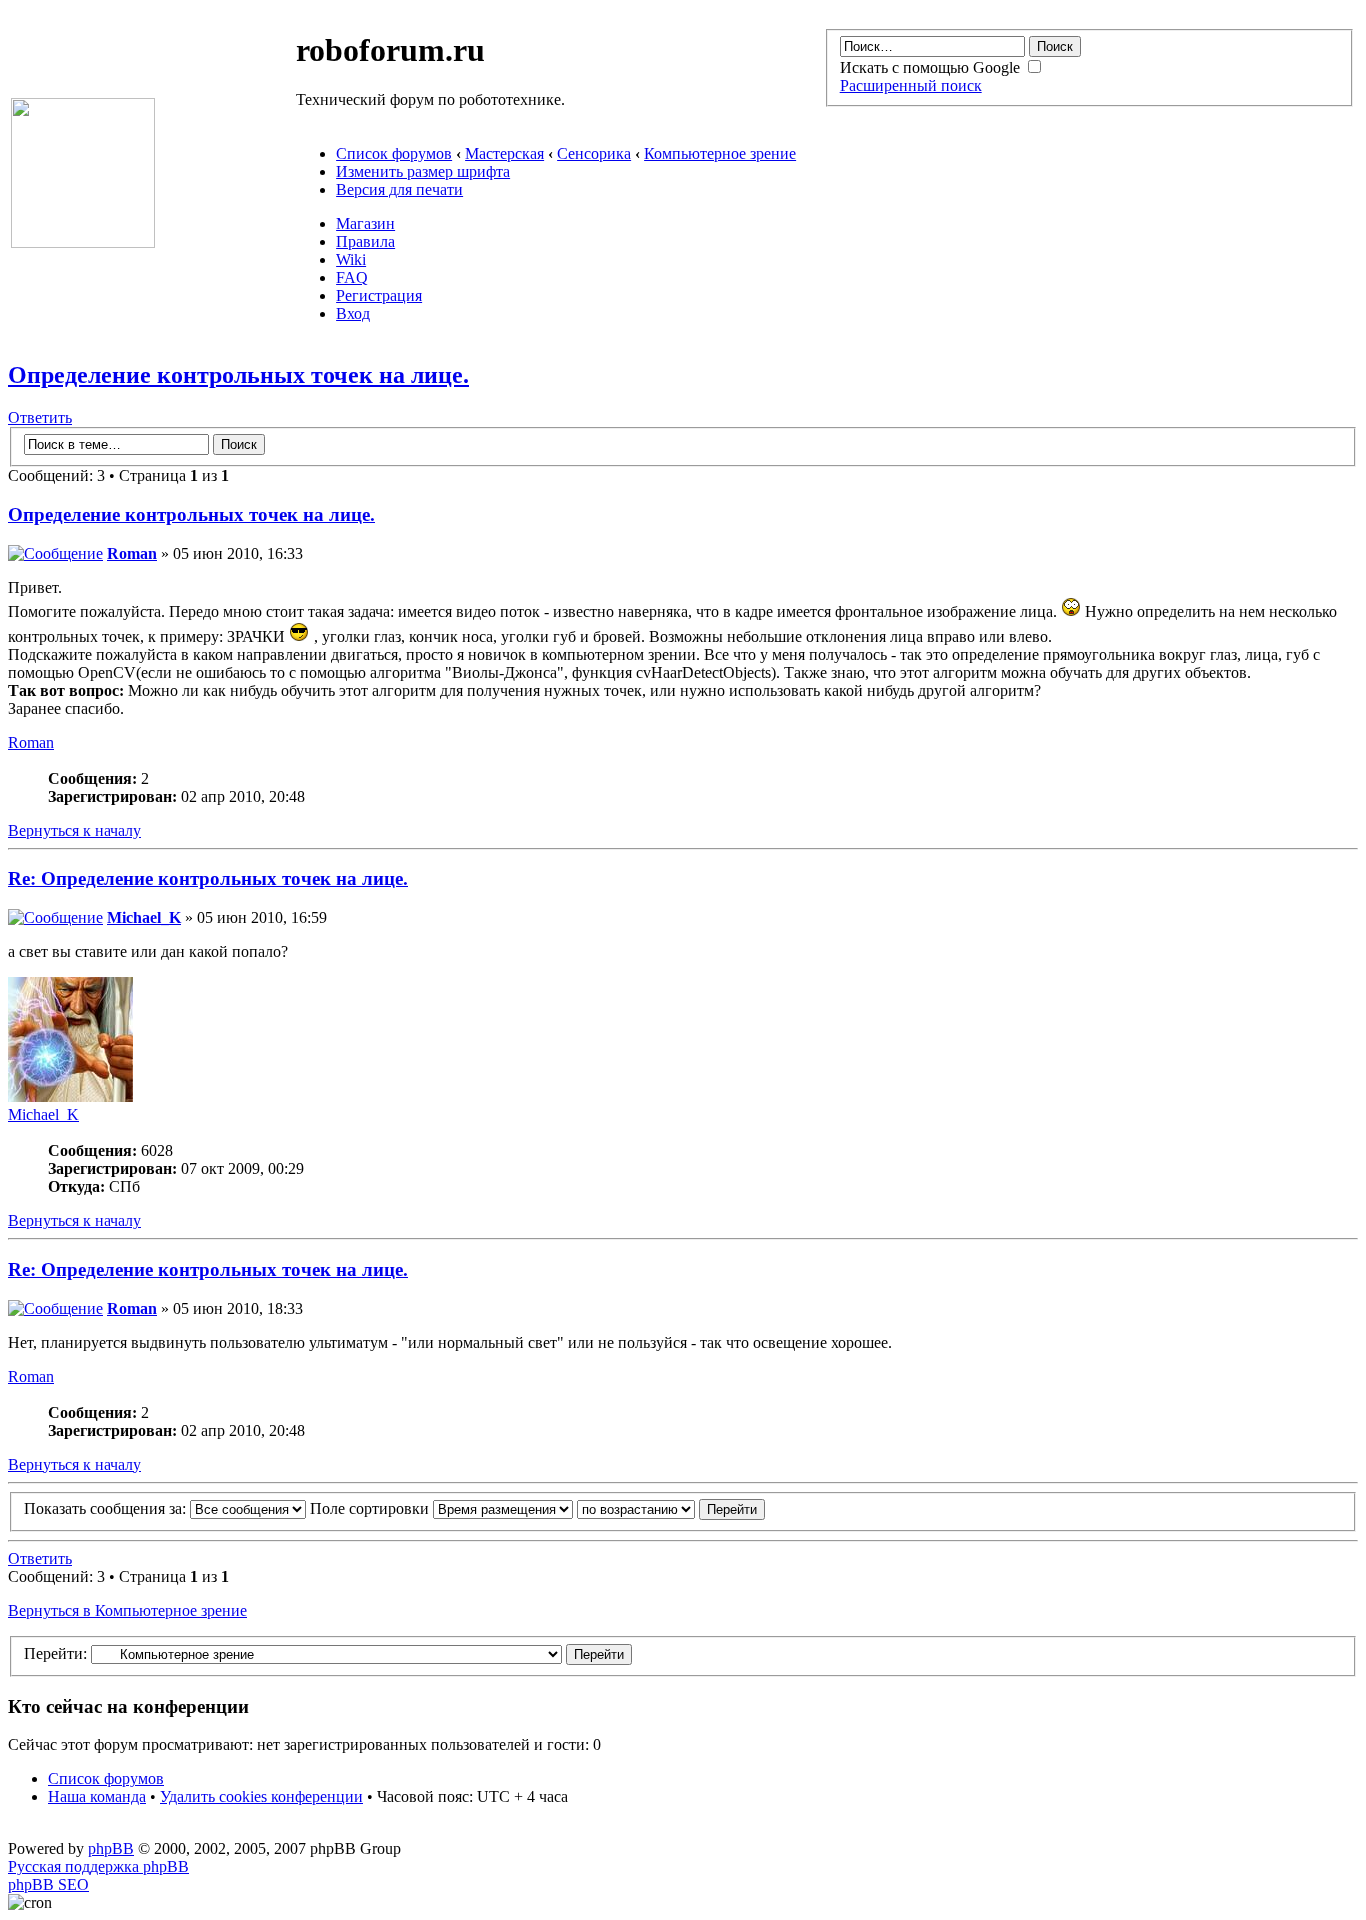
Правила (365, 241)
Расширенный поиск (911, 85)
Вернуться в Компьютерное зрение (127, 1610)
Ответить (40, 417)
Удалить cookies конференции (261, 1796)
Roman (132, 553)
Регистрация (379, 295)
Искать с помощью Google (932, 67)
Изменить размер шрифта (423, 171)
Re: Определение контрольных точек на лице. (208, 878)
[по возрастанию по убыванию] (671, 1508)
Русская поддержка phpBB (98, 1866)
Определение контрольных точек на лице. (238, 375)
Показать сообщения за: (107, 1508)
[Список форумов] (83, 242)
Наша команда (97, 1796)
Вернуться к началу (74, 830)
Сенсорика (594, 153)
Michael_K (144, 917)
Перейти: (55, 1653)
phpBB (111, 1848)
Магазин (365, 223)
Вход (353, 313)
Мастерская (504, 153)
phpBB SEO (48, 1884)
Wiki (351, 259)
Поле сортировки (371, 1508)
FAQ (352, 277)
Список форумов (394, 153)
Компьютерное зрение (720, 153)
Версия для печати (399, 189)
